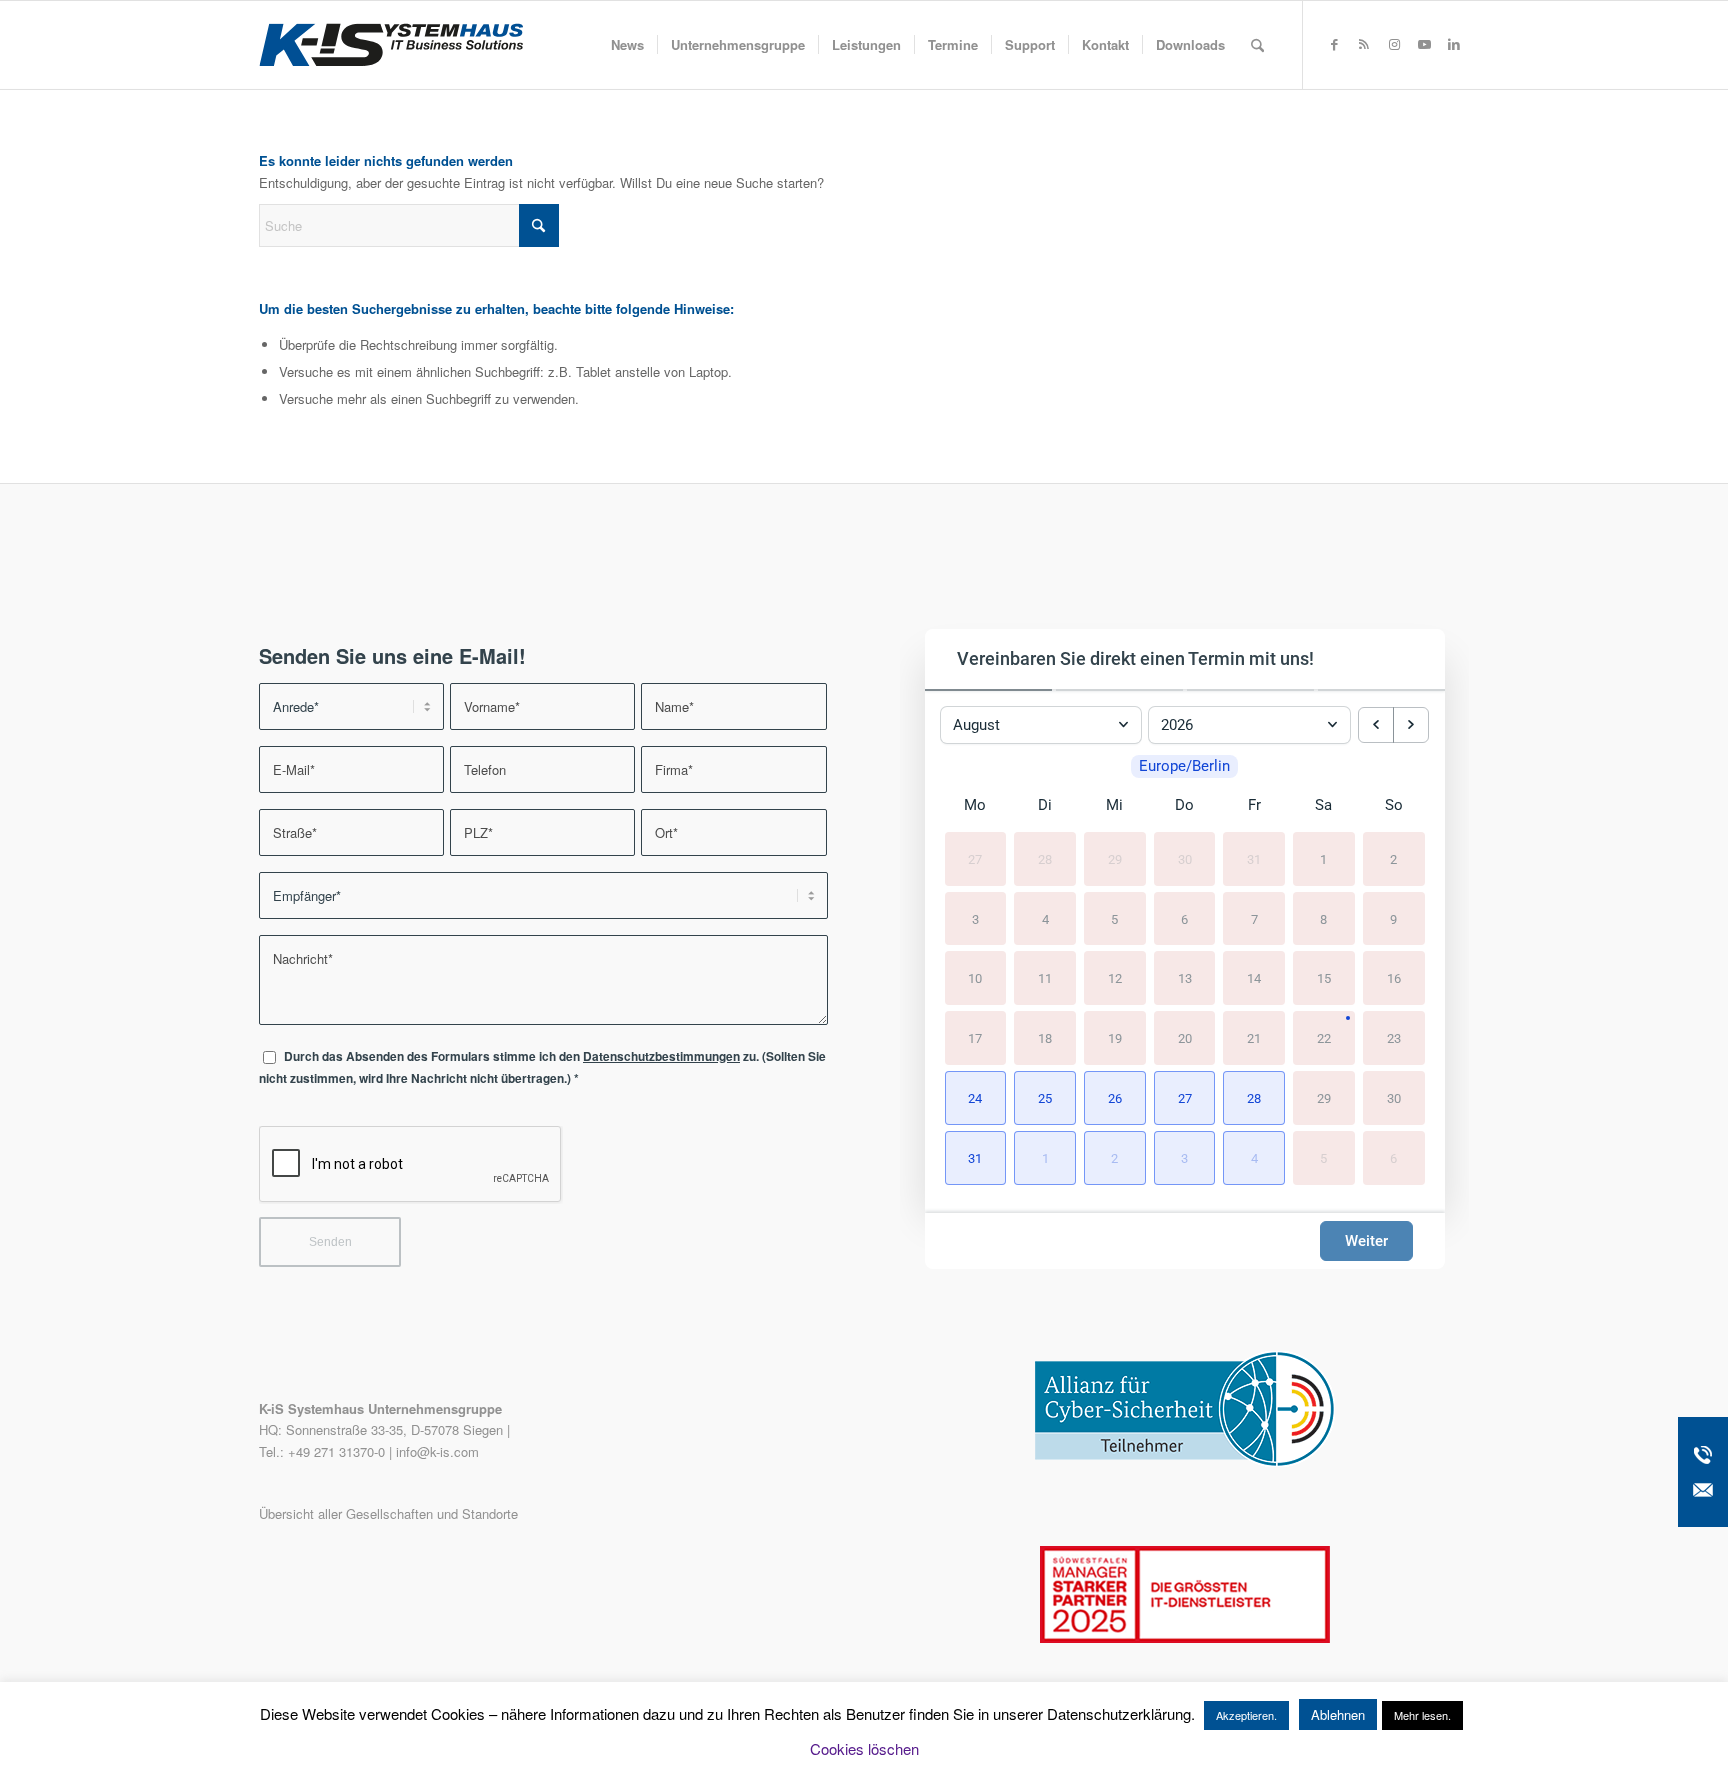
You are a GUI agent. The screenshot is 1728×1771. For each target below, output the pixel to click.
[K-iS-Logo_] (391, 45)
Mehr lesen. (1422, 1715)
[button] (976, 1098)
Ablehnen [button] (1338, 1714)
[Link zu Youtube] (1424, 44)
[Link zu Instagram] (1394, 44)
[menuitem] (627, 45)
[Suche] (1257, 45)
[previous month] (1376, 725)
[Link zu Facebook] (1334, 44)
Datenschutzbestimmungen (661, 1056)
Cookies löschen (864, 1748)
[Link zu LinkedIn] (1454, 44)
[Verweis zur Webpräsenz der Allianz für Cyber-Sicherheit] (1185, 1461)
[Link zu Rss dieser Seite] (1364, 44)
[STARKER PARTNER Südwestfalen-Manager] (1185, 1637)
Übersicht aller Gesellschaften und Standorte (388, 1513)
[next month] (1411, 725)
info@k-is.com (437, 1451)
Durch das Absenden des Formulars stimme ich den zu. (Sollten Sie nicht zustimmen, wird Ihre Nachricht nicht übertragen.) (542, 1067)
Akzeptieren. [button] (1246, 1715)
